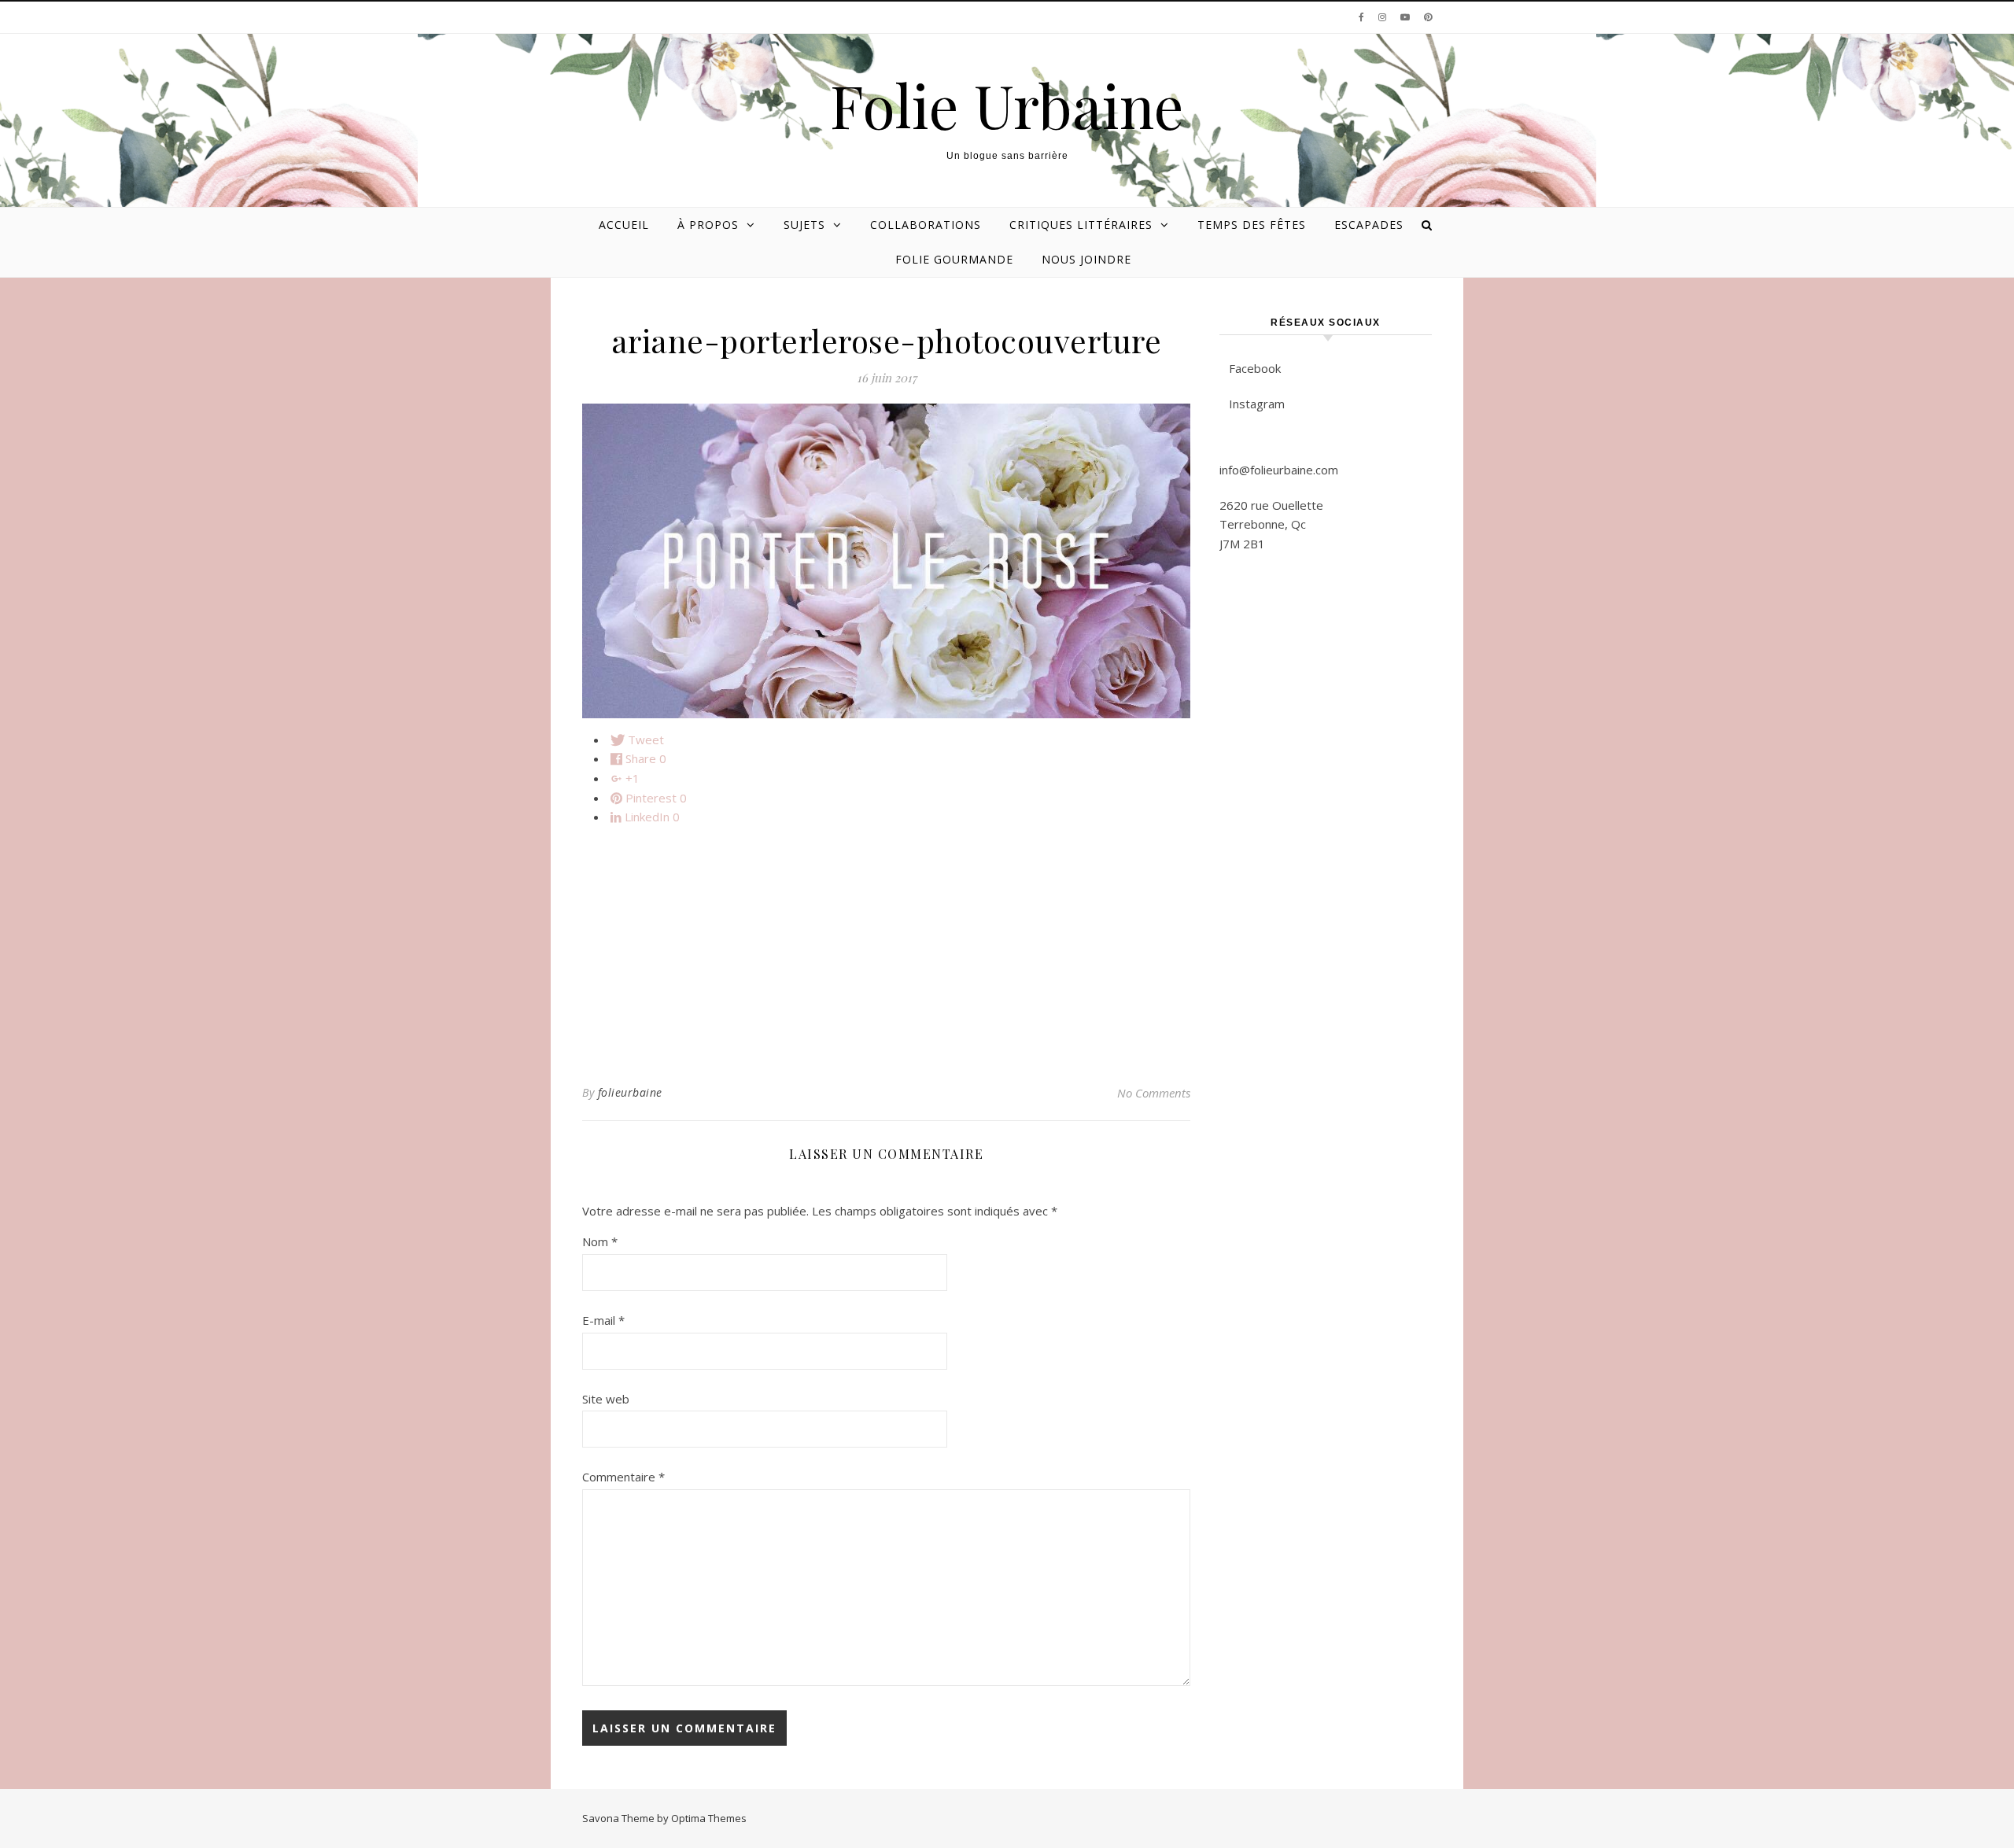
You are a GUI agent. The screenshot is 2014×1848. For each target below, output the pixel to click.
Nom (600, 1241)
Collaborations (926, 225)
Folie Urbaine (1007, 105)
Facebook (1255, 368)
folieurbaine (630, 1092)
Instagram (1257, 404)
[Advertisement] (886, 949)
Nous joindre (1086, 259)
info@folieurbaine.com (1279, 470)
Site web (606, 1399)
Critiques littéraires (1081, 225)
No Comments (1154, 1093)
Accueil (624, 225)
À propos (708, 225)
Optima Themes (709, 1818)
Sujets (804, 225)
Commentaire (623, 1477)
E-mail (603, 1320)
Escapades (1369, 225)
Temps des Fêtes (1252, 225)
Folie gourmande (954, 259)
